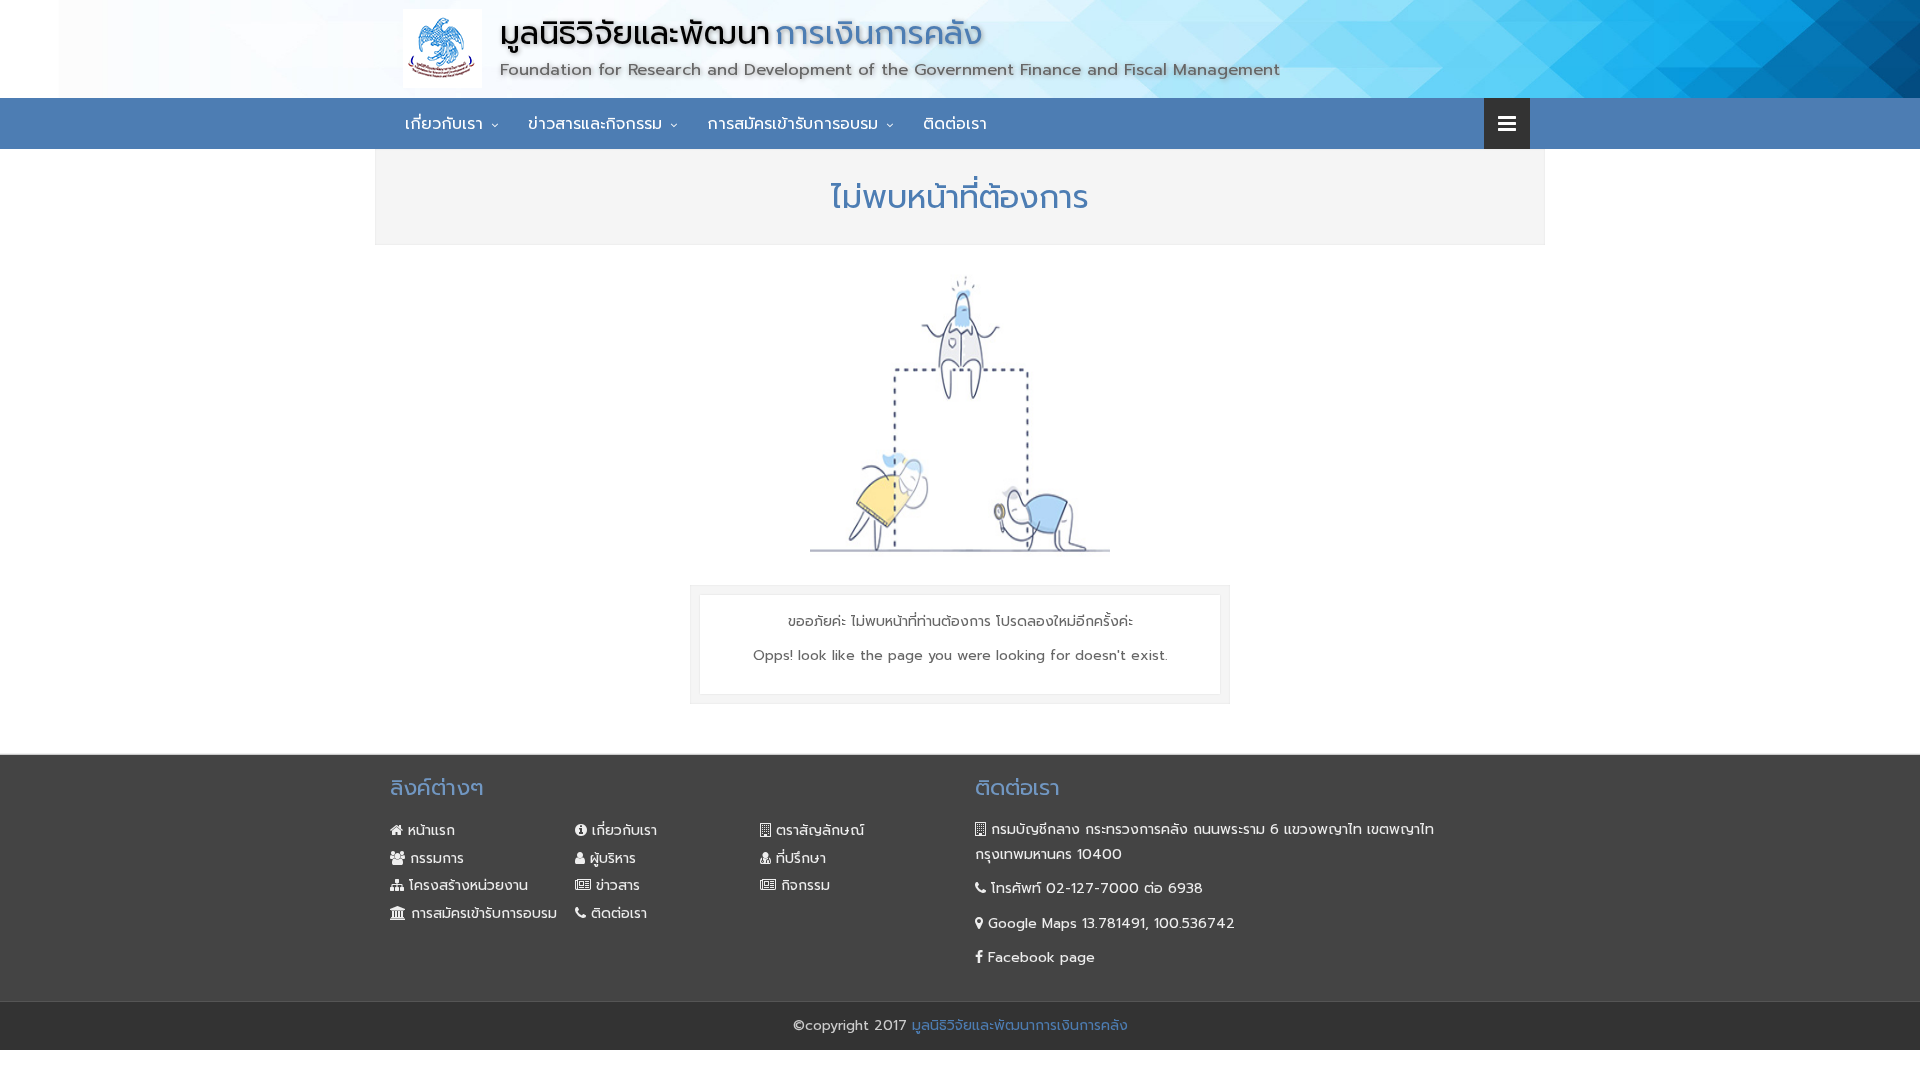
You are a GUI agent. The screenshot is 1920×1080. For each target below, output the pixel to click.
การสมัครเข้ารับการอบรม (792, 124)
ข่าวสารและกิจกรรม (595, 124)
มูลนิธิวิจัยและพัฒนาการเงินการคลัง (1020, 1025)
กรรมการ (434, 858)
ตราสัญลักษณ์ (817, 830)
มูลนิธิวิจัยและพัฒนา (741, 33)
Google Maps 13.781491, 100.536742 (1109, 923)
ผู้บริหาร (610, 858)
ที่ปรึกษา (798, 858)
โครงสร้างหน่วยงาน (466, 885)
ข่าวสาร (615, 885)
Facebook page (1039, 957)
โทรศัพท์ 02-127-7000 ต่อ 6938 (1094, 888)
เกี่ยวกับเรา (444, 124)
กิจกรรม (803, 885)
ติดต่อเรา (955, 124)
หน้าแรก (429, 830)
